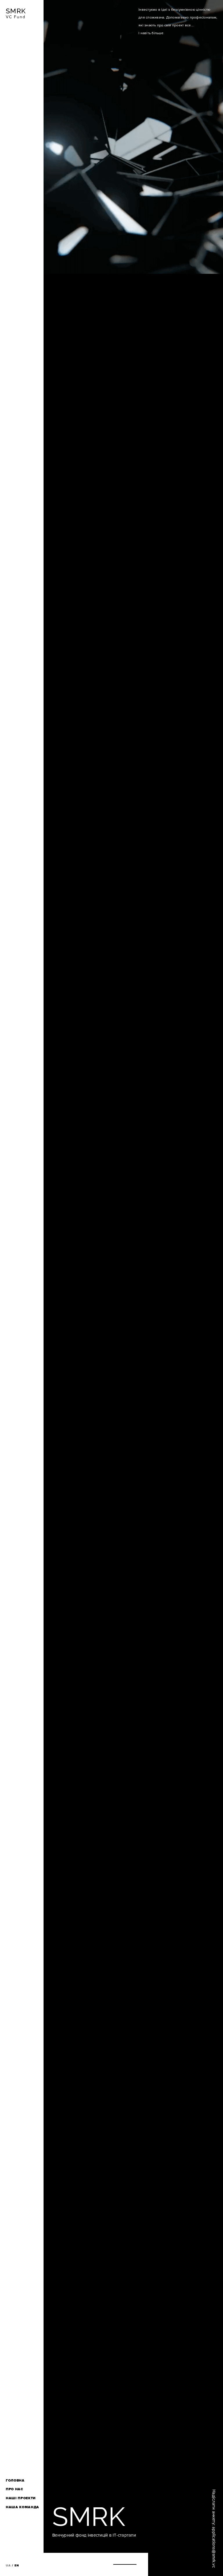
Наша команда (23, 2507)
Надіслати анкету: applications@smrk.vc (214, 2529)
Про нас (15, 2489)
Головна (15, 2481)
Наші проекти (21, 2498)
